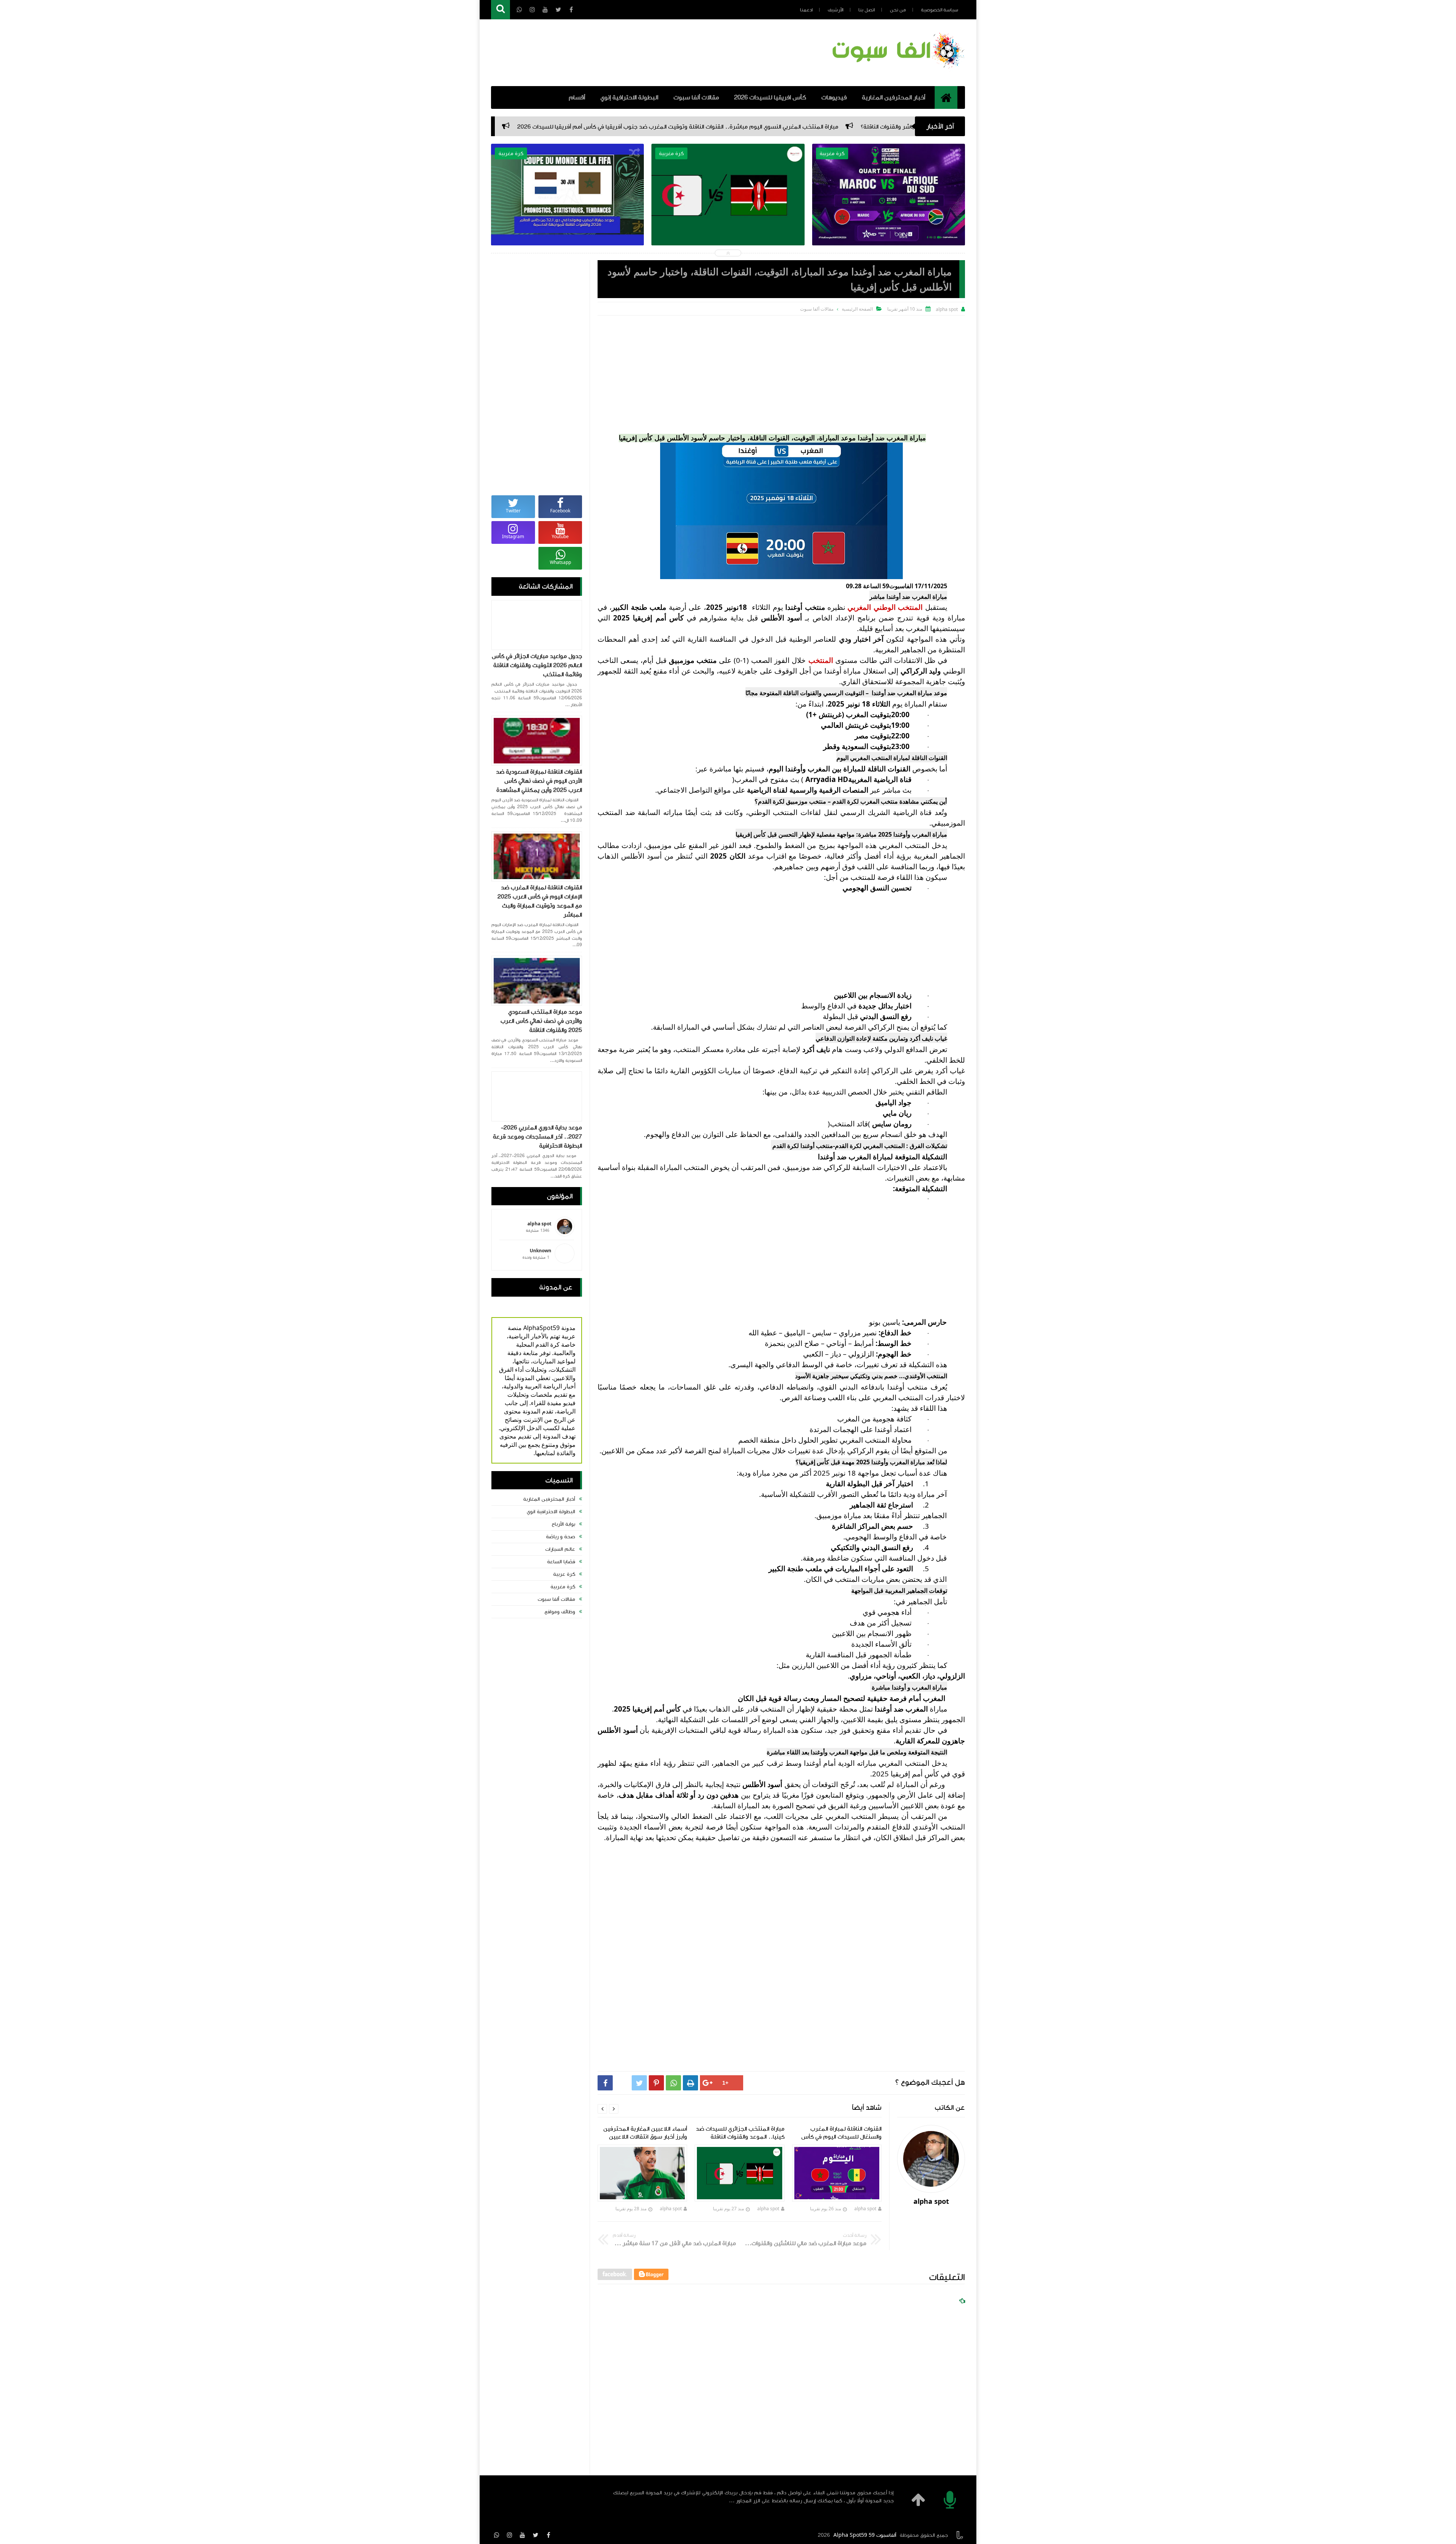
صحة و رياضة (561, 1537)
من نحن (898, 10)
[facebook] (548, 2535)
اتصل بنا (867, 10)
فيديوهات (834, 97)
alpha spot (866, 2209)
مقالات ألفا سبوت (696, 97)
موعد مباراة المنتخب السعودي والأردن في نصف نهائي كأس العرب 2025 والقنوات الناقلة (541, 1021)
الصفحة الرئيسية (857, 309)
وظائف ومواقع (560, 1612)
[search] (500, 10)
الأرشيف (835, 10)
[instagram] (510, 2535)
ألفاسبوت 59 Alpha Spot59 (865, 2535)
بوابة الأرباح (563, 1524)
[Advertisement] (781, 372)
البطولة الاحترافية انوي (551, 1512)
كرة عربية (564, 1574)
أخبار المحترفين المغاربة (894, 97)
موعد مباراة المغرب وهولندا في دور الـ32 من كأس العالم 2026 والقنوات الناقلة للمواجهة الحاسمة (889, 213)
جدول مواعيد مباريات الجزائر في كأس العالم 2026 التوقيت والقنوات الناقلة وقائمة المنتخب (537, 665)
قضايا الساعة (561, 1562)
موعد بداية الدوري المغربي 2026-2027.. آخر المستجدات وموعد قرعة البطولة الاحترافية (537, 1137)
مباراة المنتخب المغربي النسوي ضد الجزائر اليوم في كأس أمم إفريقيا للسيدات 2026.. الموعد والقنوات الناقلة (568, 213)
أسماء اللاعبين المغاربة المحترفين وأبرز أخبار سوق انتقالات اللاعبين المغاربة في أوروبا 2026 (728, 208)
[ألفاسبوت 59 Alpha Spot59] (897, 70)
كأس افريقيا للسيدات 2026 (770, 97)
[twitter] (535, 2535)
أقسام (577, 97)
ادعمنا (806, 10)
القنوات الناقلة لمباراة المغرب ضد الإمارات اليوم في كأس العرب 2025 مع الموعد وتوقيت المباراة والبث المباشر (540, 901)
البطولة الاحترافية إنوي (629, 97)
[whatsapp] (497, 2535)
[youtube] (522, 2535)
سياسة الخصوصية (940, 10)
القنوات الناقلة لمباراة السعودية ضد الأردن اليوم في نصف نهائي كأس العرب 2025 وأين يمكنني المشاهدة (539, 781)
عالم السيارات (560, 1549)
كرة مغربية (563, 1587)
